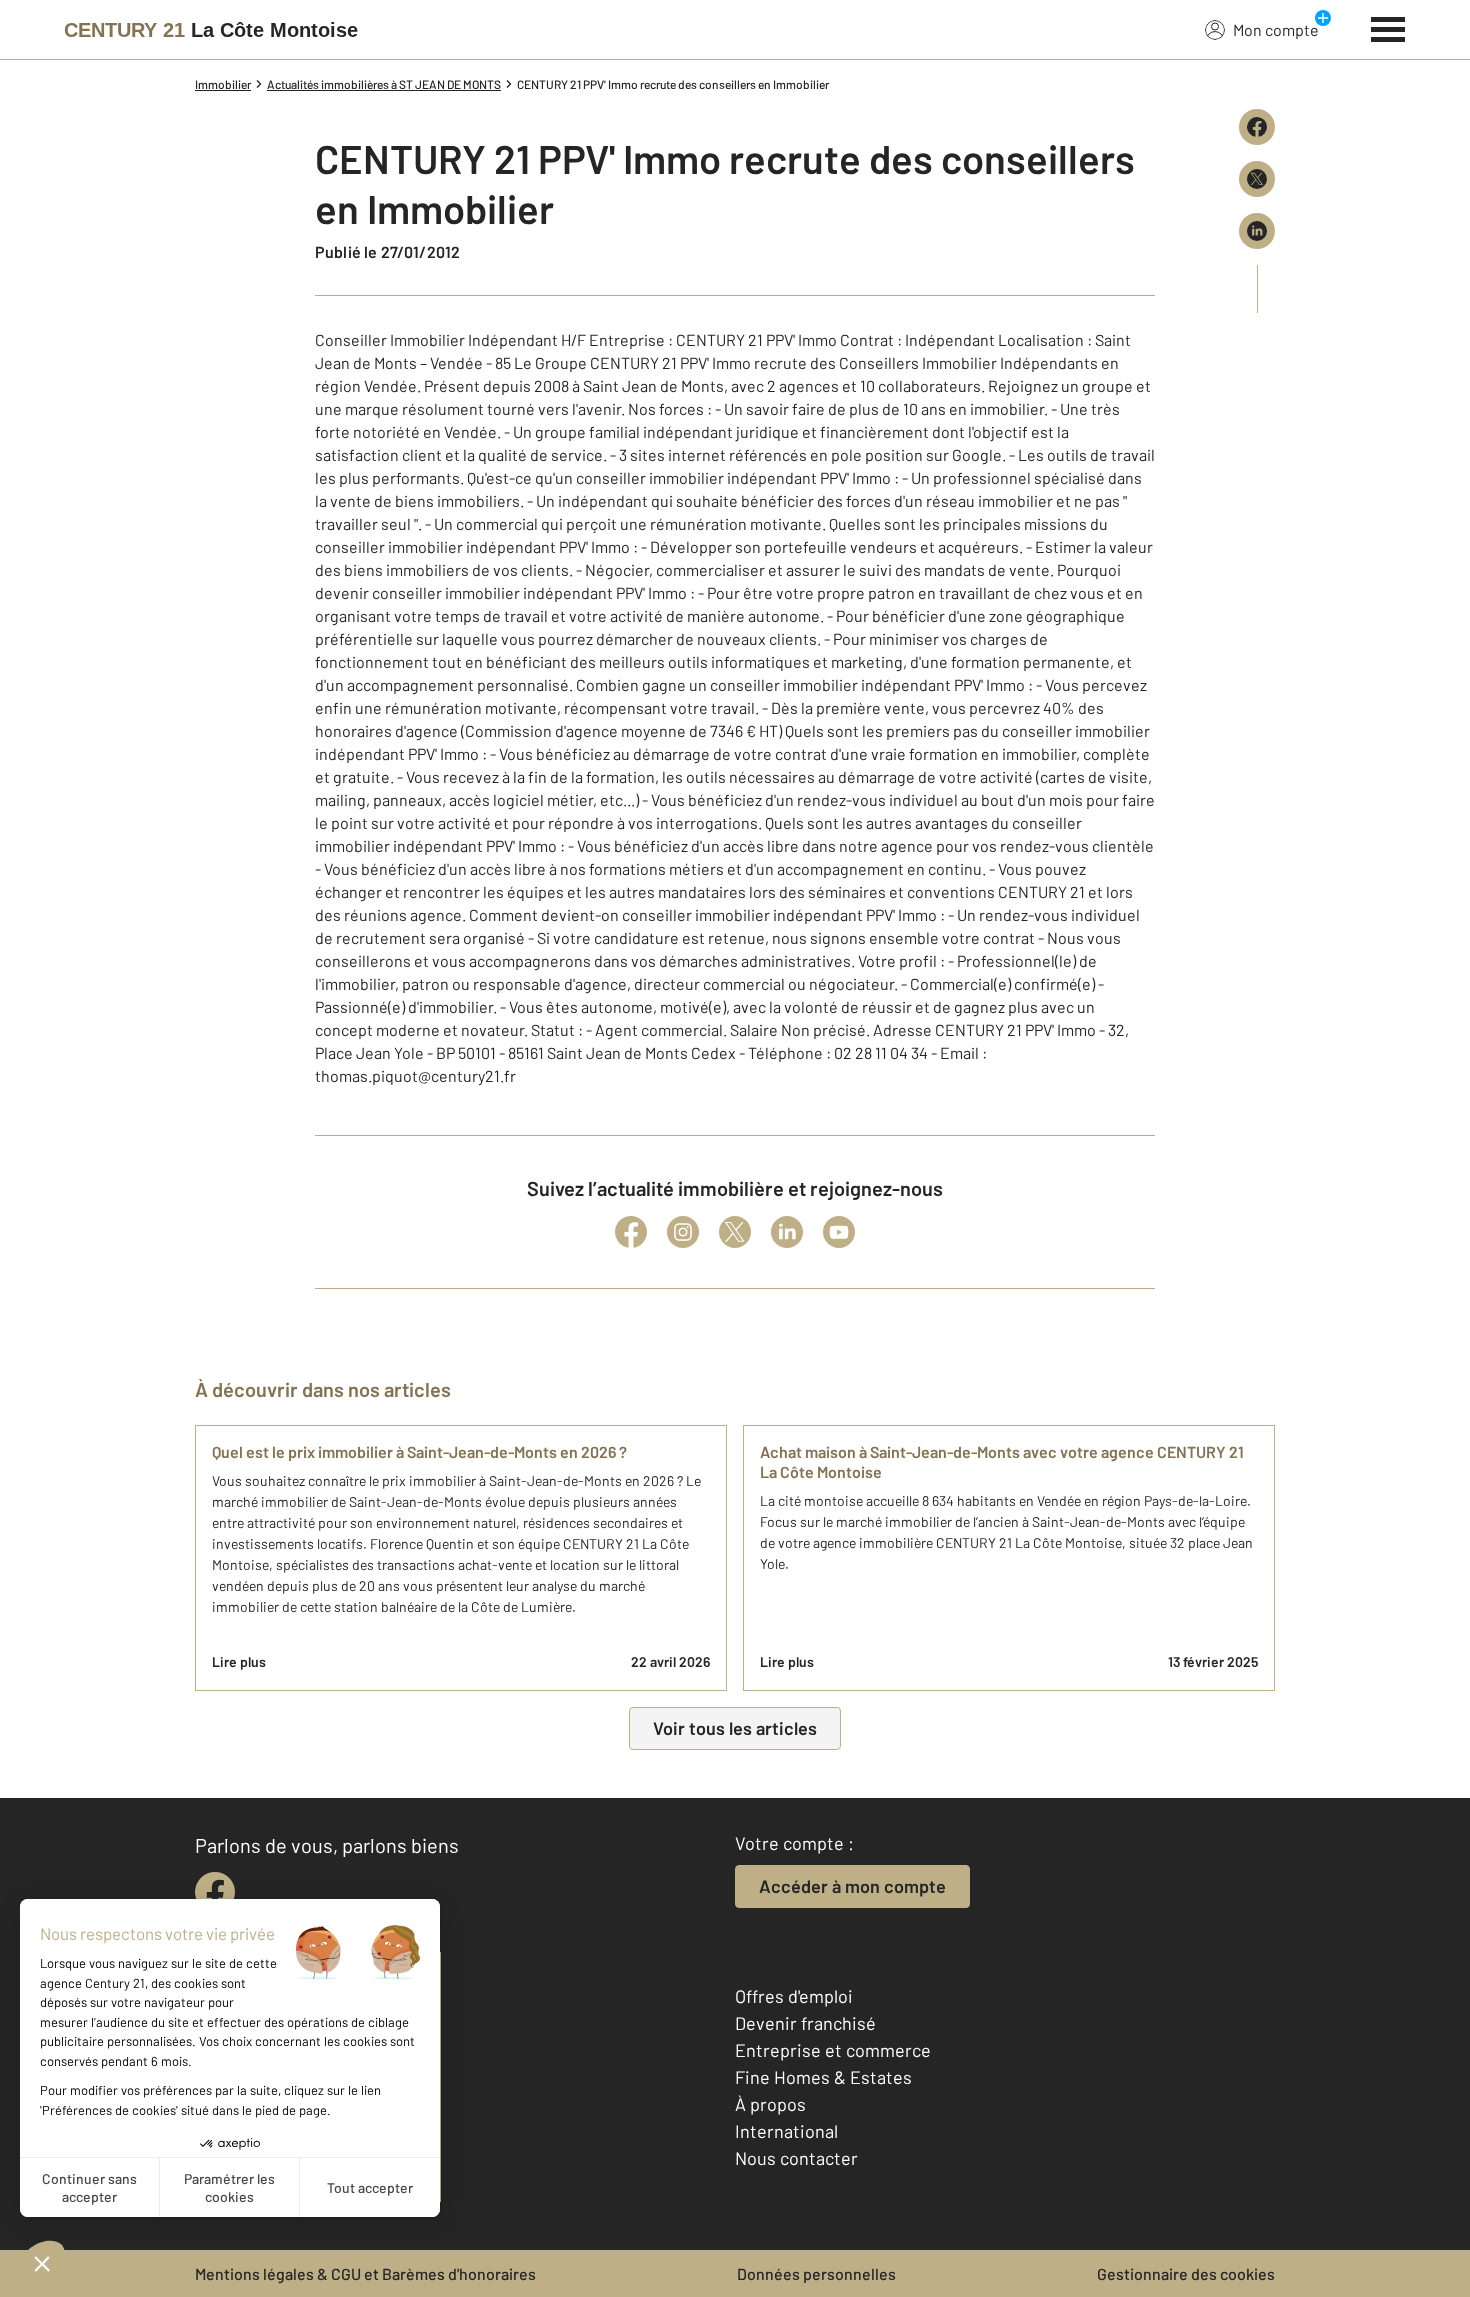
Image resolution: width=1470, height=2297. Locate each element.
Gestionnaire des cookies (1186, 2273)
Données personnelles (816, 2273)
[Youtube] (839, 1232)
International (786, 2131)
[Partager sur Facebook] (1257, 127)
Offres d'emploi (794, 1996)
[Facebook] (631, 1232)
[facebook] (215, 1892)
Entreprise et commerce (833, 2050)
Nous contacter (796, 2158)
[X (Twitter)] (735, 1232)
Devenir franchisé (805, 2023)
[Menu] (1388, 27)
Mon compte (1276, 29)
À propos (770, 2104)
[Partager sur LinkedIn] (1257, 231)
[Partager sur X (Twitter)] (1257, 179)
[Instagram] (683, 1232)
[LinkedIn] (787, 1232)
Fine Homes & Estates (823, 2077)
